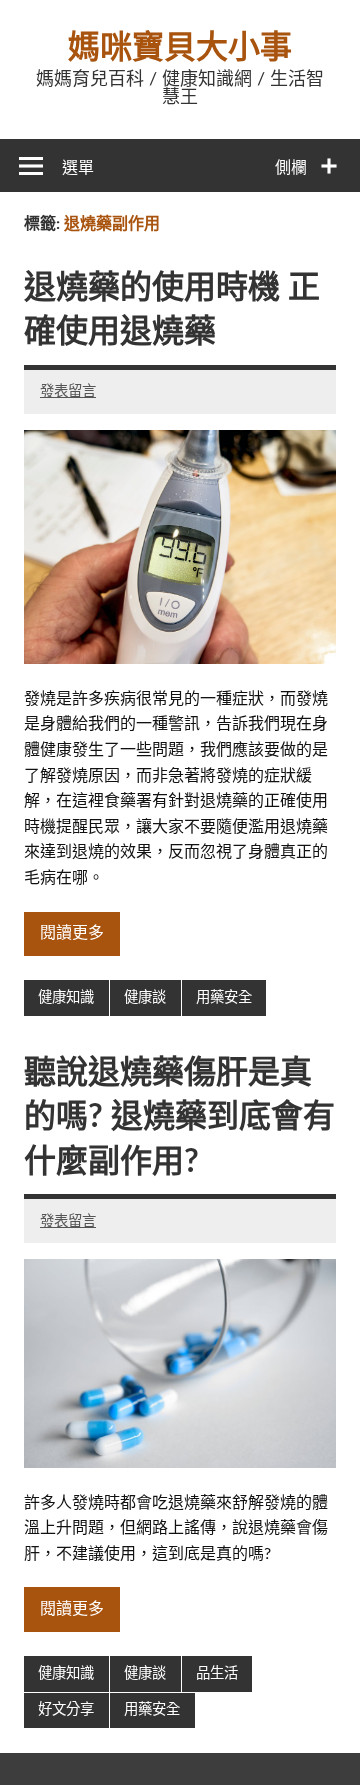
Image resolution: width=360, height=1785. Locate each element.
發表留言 (68, 391)
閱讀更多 (72, 933)
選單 (78, 168)
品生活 (217, 1673)
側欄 (291, 168)
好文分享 (66, 1709)
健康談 (145, 997)
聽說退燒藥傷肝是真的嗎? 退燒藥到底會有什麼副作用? (179, 1118)
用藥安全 (224, 997)
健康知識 (66, 997)
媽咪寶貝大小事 (180, 48)
